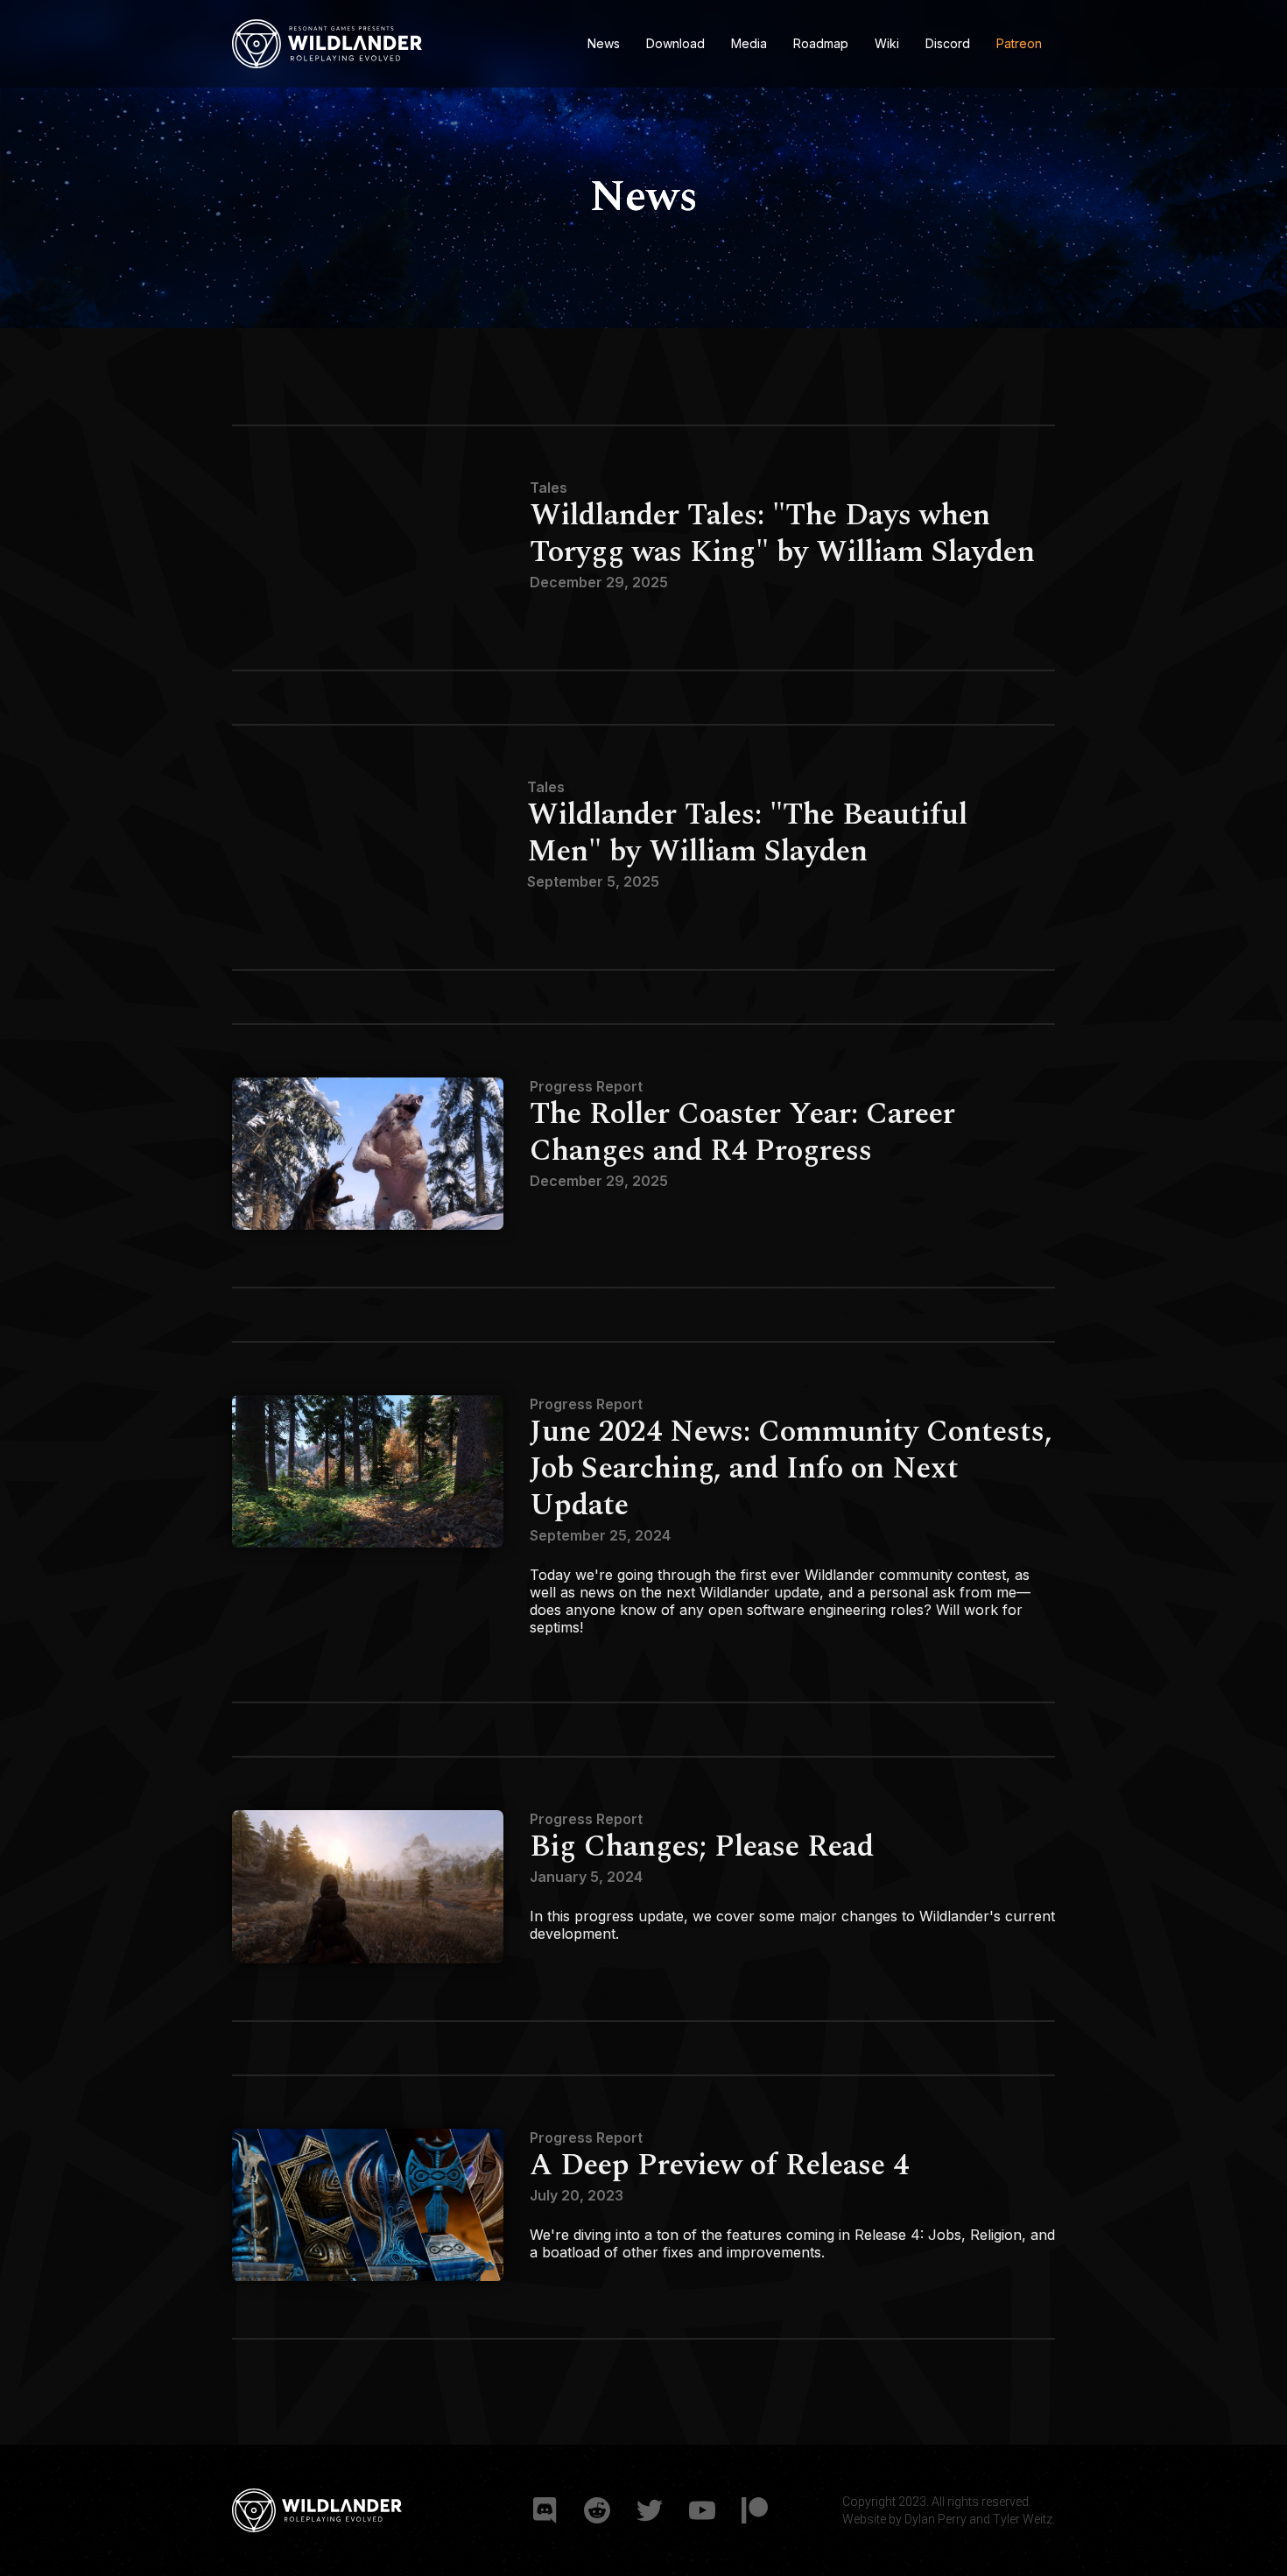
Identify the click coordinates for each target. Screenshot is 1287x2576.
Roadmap (821, 43)
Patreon (1019, 43)
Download (675, 43)
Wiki (887, 43)
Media (749, 43)
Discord (948, 43)
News (604, 43)
